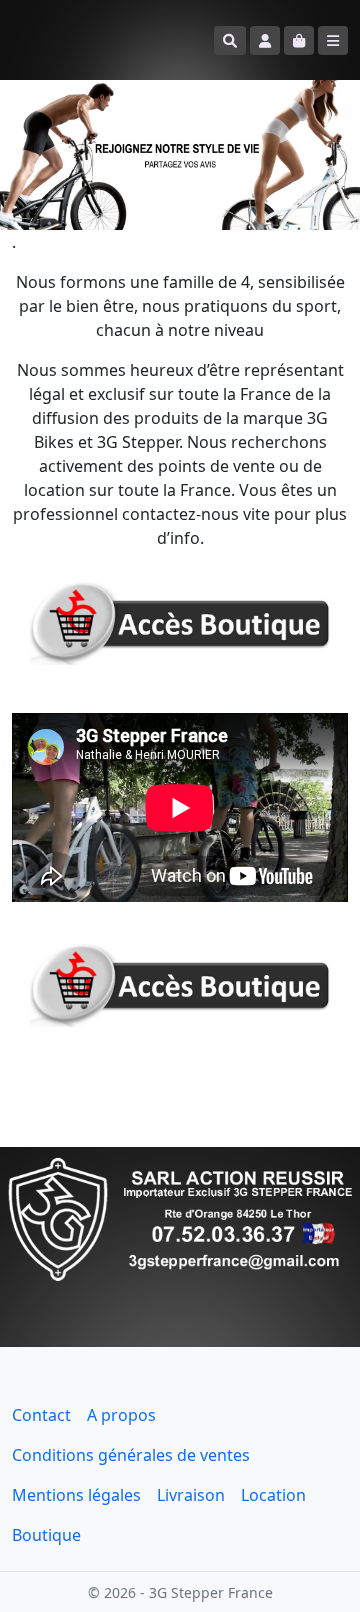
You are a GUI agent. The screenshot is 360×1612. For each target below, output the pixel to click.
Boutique (46, 1535)
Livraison (191, 1495)
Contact (41, 1415)
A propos (121, 1415)
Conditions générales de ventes (131, 1455)
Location (273, 1495)
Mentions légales (76, 1495)
